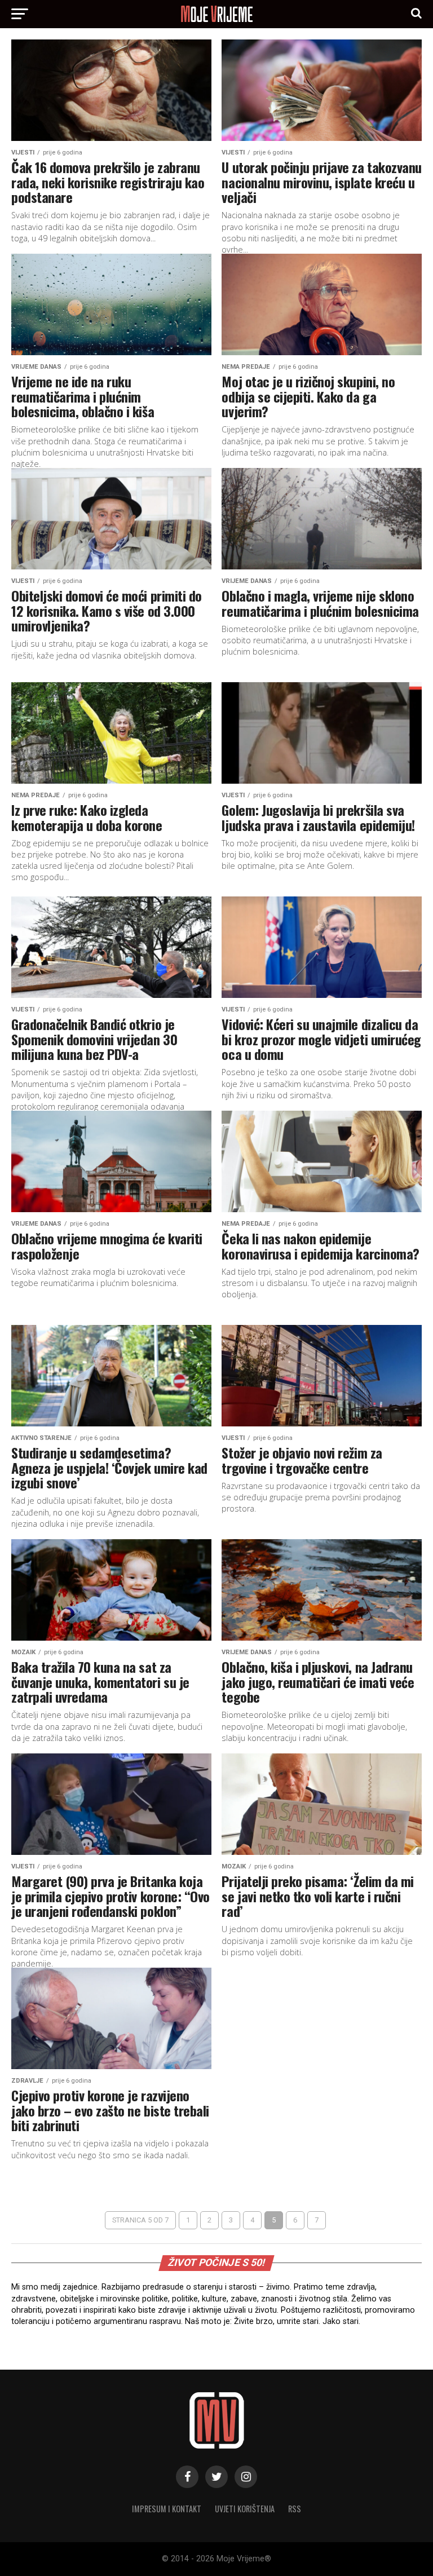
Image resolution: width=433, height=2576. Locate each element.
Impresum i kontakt (167, 2509)
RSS (295, 2509)
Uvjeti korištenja (245, 2509)
